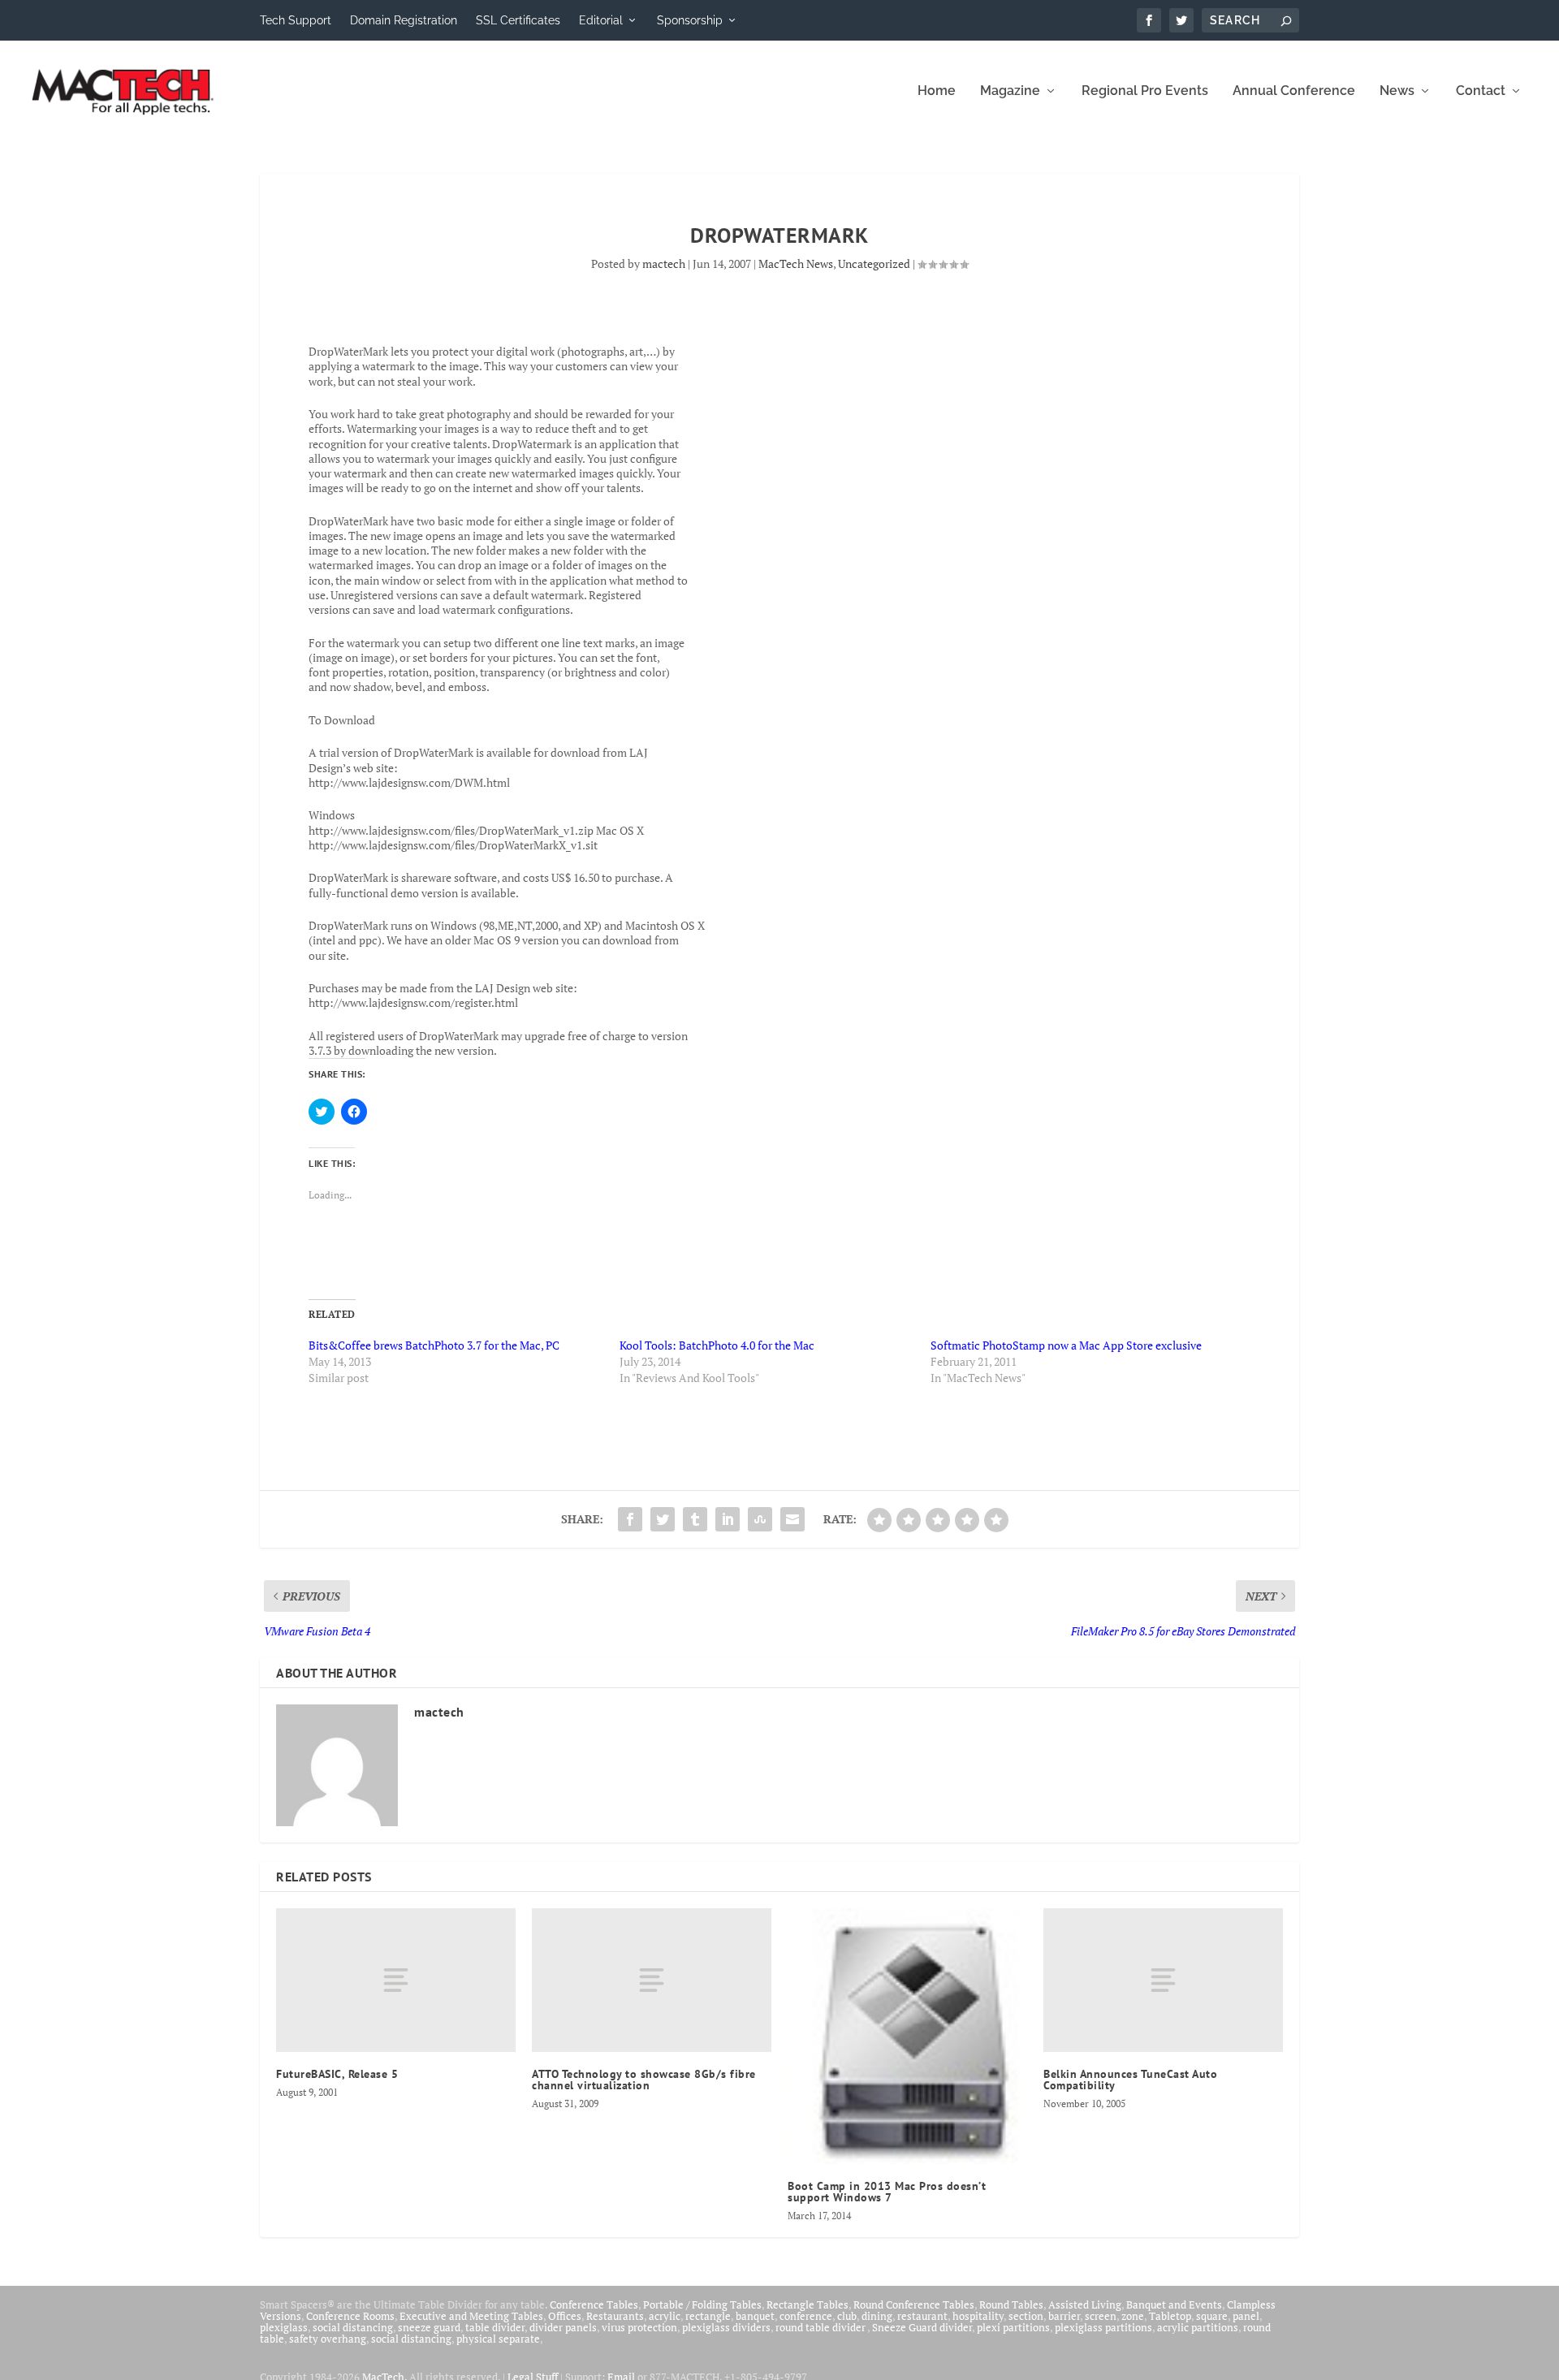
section (1026, 2316)
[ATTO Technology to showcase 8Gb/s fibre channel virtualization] (652, 1980)
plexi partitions (1013, 2327)
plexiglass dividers (726, 2327)
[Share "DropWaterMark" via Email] (792, 1519)
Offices (565, 2316)
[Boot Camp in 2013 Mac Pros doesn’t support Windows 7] (907, 2036)
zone (1133, 2316)
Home (937, 91)
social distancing (353, 2327)
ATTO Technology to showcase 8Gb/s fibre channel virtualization (644, 2080)
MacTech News (796, 263)
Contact (1481, 91)
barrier (1064, 2316)
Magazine (1010, 91)
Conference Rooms (350, 2316)
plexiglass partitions (1103, 2327)
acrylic (665, 2316)
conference (806, 2316)
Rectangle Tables (808, 2304)
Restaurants (615, 2316)
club (847, 2316)
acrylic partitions (1198, 2327)
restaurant (922, 2316)
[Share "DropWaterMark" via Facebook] (630, 1519)
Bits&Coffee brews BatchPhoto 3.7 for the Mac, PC (434, 1345)
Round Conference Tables (914, 2304)
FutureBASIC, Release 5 (337, 2074)
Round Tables (1011, 2304)
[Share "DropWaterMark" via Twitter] (663, 1519)
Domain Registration (404, 20)
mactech (664, 263)
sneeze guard (429, 2327)
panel (1246, 2316)
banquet (755, 2316)
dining (877, 2316)
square (1212, 2316)
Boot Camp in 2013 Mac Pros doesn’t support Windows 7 (887, 2192)
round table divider (821, 2327)
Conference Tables (594, 2304)
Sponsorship (690, 20)
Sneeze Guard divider (922, 2327)
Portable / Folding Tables (702, 2304)
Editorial (601, 20)
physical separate (498, 2339)
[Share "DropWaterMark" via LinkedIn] (728, 1519)
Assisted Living (1085, 2304)
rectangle (708, 2316)
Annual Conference (1294, 91)
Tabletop (1170, 2316)
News (1397, 91)
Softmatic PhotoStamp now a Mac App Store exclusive (1066, 1345)
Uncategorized (874, 263)
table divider (495, 2327)
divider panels (563, 2327)
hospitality (978, 2316)
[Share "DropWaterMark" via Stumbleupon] (760, 1519)
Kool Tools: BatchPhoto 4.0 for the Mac (717, 1345)
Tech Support (296, 20)
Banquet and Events (1174, 2304)
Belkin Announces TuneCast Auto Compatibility (1130, 2080)
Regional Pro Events (1145, 91)
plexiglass (284, 2327)
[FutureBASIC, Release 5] (396, 1980)
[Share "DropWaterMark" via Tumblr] (695, 1519)
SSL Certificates (518, 20)
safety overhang (328, 2339)
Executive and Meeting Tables (471, 2316)
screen (1101, 2316)
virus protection (639, 2327)
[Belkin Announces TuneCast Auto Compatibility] (1163, 1980)
